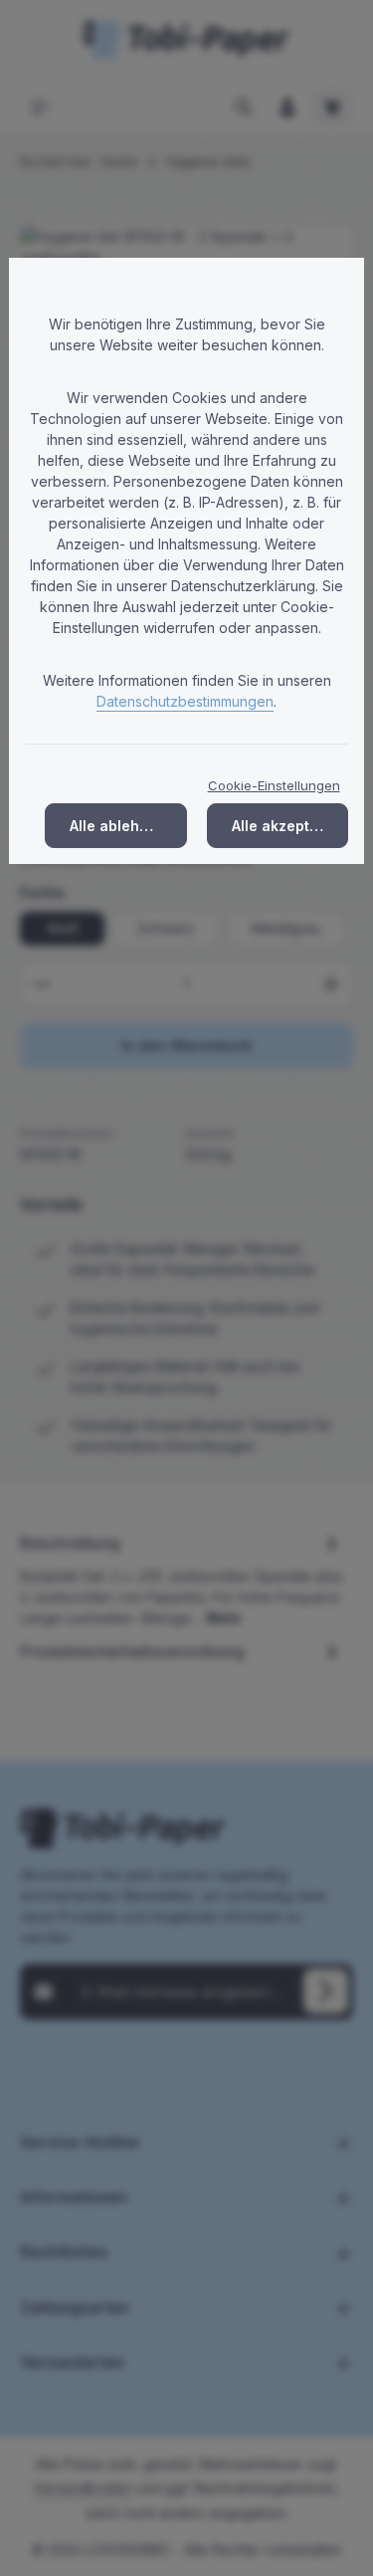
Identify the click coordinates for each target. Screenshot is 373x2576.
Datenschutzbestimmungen (185, 701)
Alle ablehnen (118, 826)
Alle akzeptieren (289, 826)
